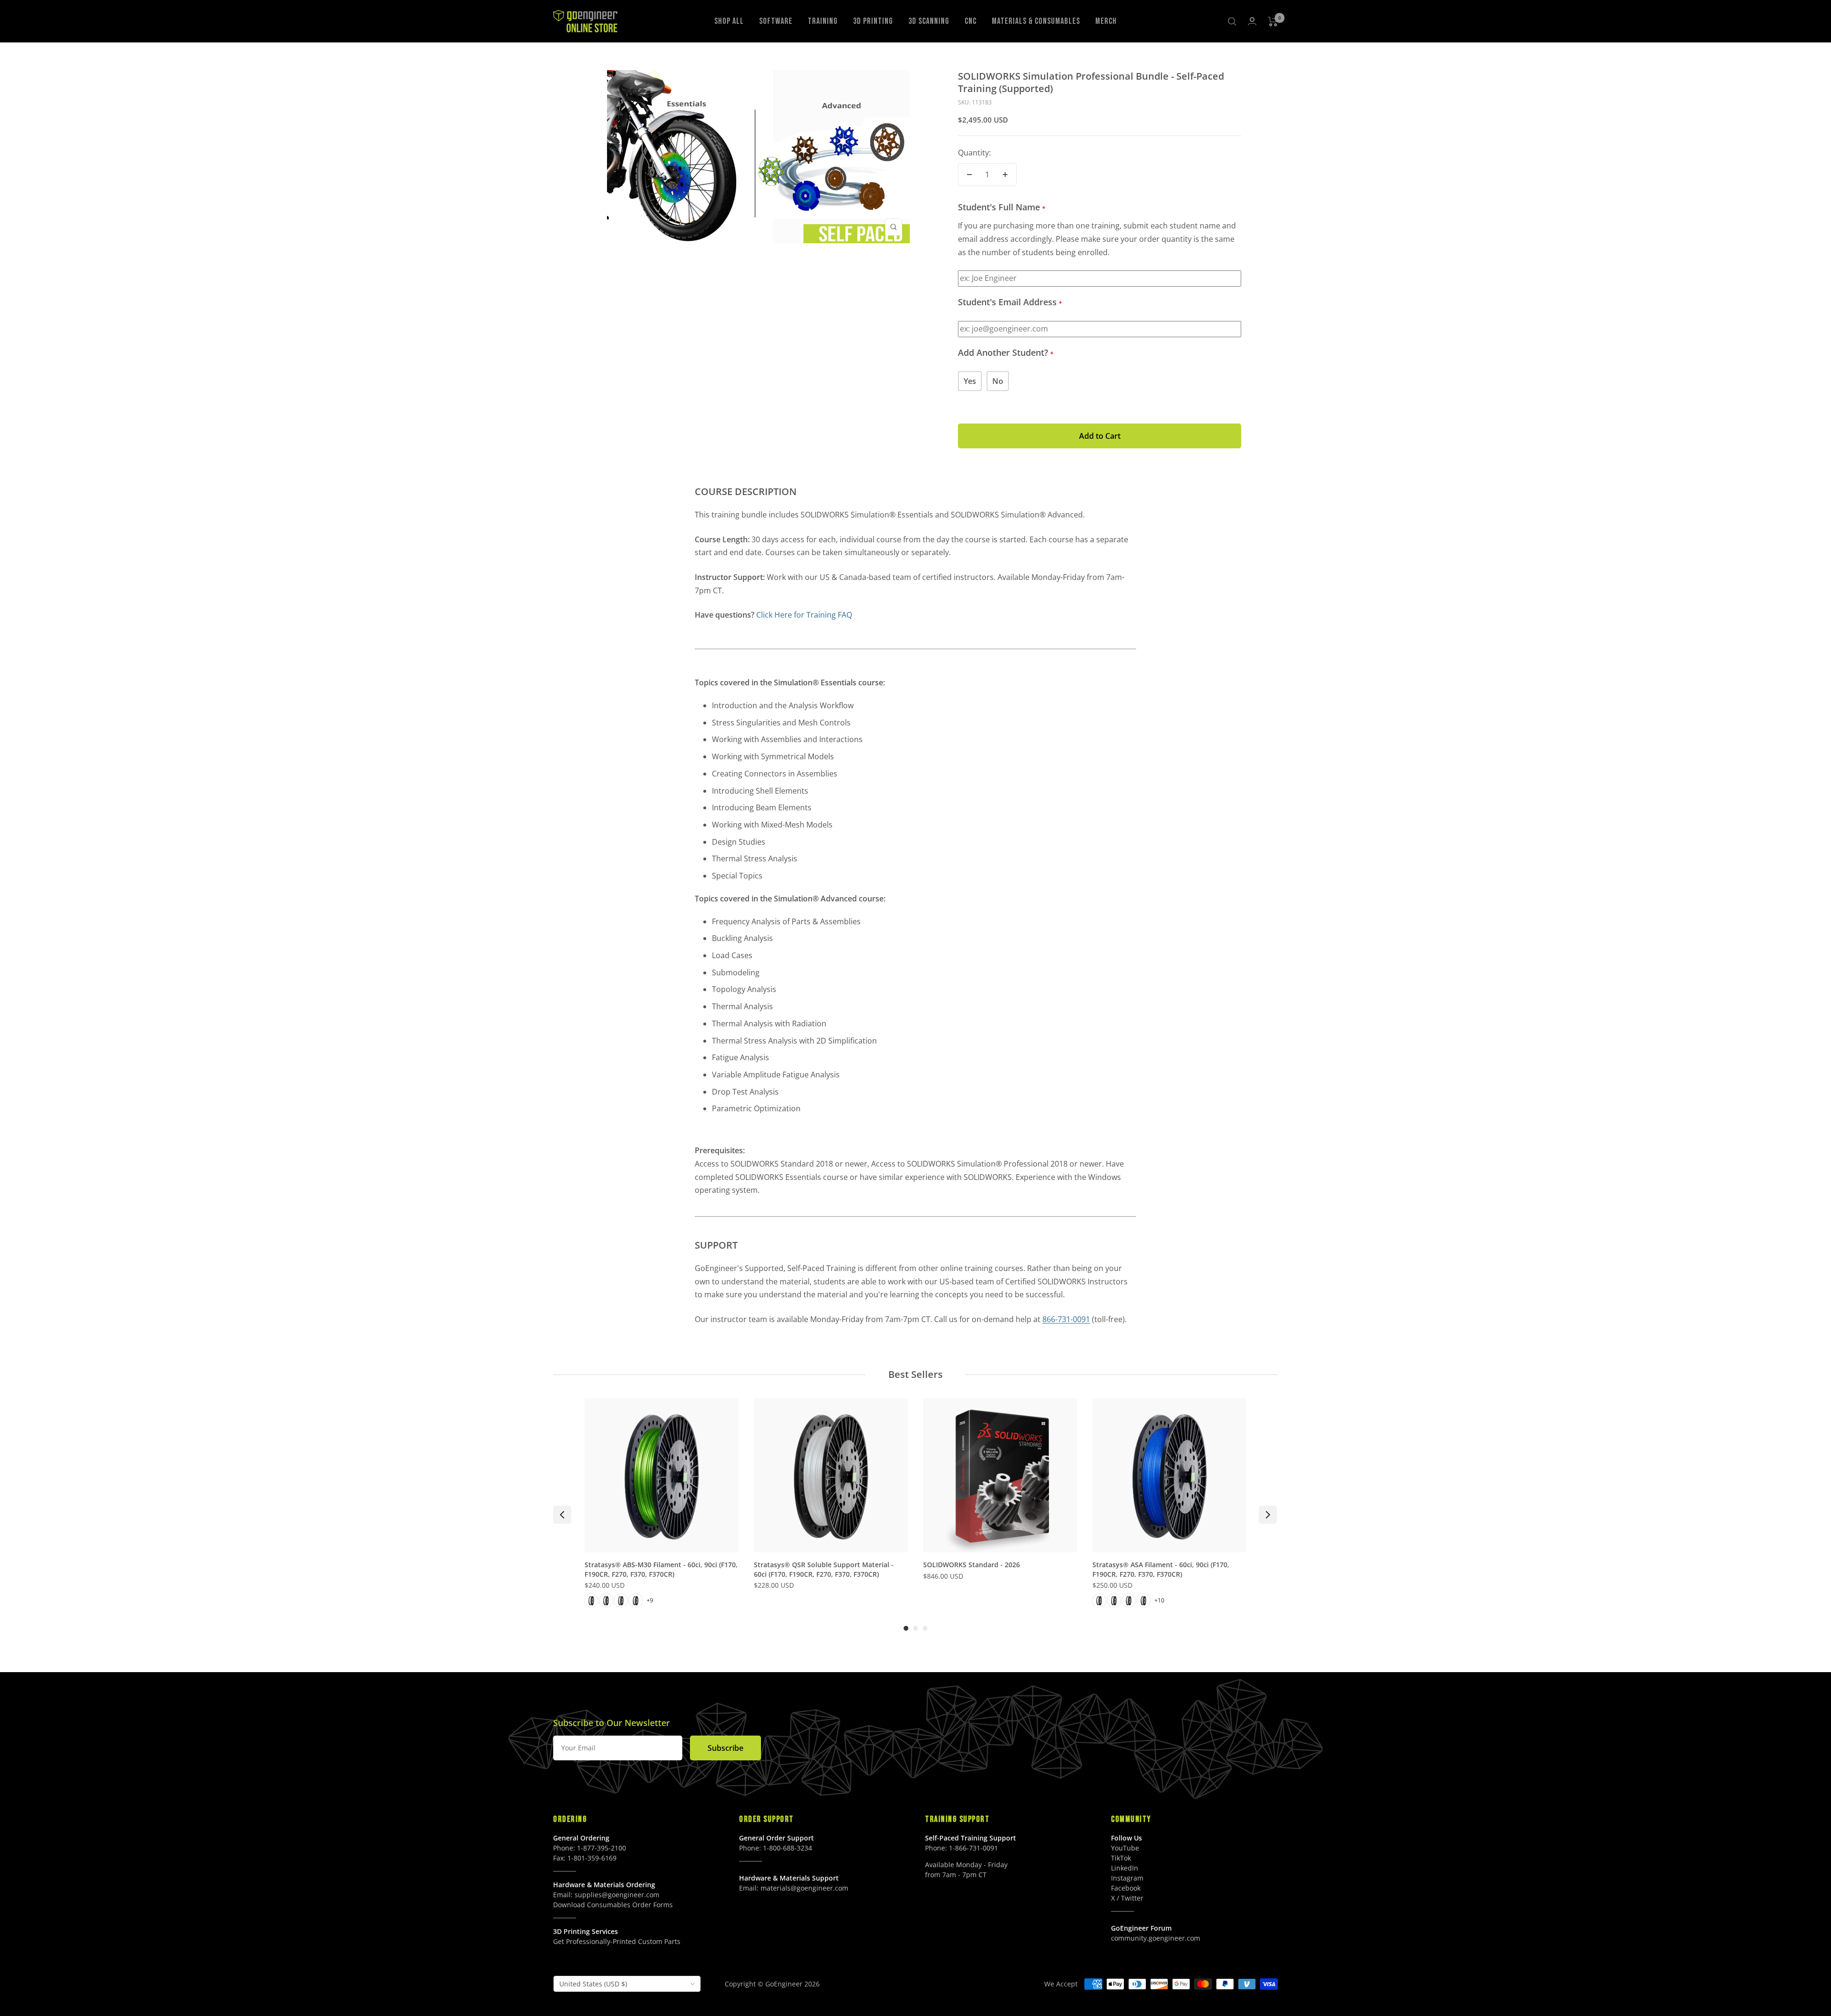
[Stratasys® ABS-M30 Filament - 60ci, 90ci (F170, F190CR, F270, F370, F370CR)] (662, 1475)
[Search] (1232, 21)
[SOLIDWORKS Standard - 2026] (1000, 1475)
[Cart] (1273, 21)
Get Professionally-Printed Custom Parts (617, 1941)
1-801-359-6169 (592, 1858)
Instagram (1127, 1878)
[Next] (1268, 1515)
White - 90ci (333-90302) (606, 1601)
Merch (1106, 21)
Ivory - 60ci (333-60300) (621, 1601)
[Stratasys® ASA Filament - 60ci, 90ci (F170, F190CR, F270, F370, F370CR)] (1169, 1475)
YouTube (1125, 1848)
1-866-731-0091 (973, 1848)
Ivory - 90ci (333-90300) (636, 1601)
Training (823, 21)
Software (776, 21)
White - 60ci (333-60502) (1099, 1601)
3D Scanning (929, 21)
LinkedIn (1125, 1868)
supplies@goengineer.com (617, 1895)
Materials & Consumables (1036, 21)
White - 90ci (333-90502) (1114, 1601)
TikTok (1121, 1858)
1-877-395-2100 (602, 1848)
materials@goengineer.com (804, 1888)
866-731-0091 (1066, 1319)
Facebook (1126, 1888)
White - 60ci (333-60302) (591, 1601)
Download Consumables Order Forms (613, 1905)
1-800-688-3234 (787, 1848)
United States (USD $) (593, 1984)
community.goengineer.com (1156, 1938)
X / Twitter (1127, 1898)
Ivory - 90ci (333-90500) (1143, 1601)
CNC (971, 21)
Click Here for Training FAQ (804, 615)
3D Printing (873, 21)
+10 (1159, 1600)
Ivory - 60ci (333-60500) (1129, 1601)
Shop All (729, 21)
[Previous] (562, 1515)
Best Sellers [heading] (915, 1374)
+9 (650, 1600)
